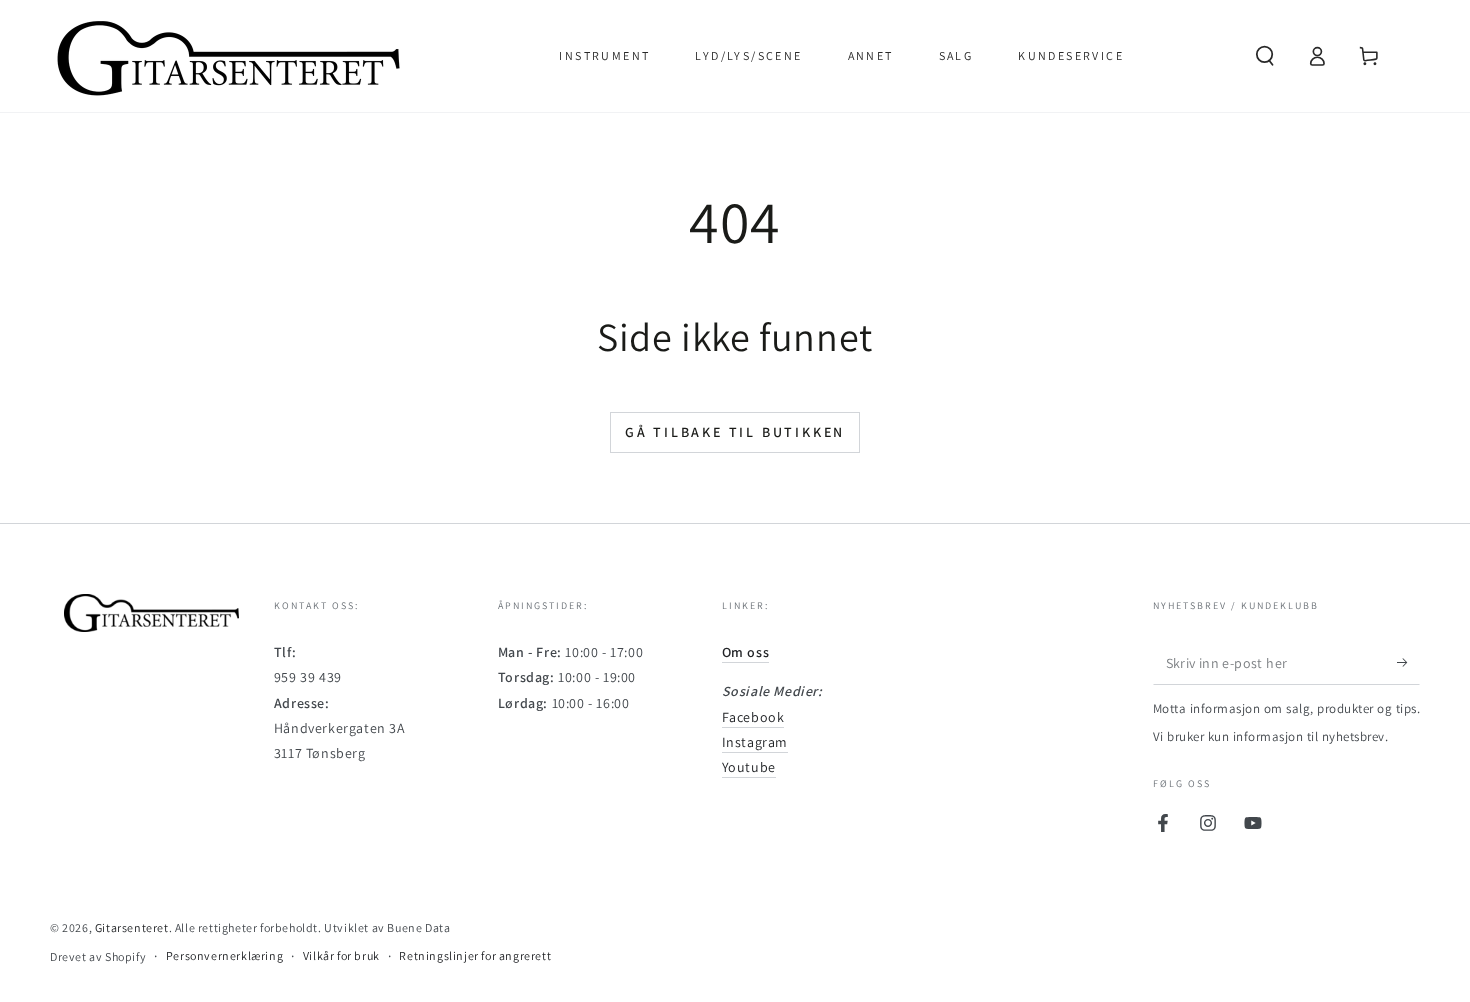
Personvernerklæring (224, 955)
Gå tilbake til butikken (735, 432)
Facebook (753, 717)
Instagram (755, 742)
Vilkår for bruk (341, 955)
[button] (1265, 56)
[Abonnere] (1408, 662)
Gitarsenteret (132, 927)
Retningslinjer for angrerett (475, 955)
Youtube (749, 767)
